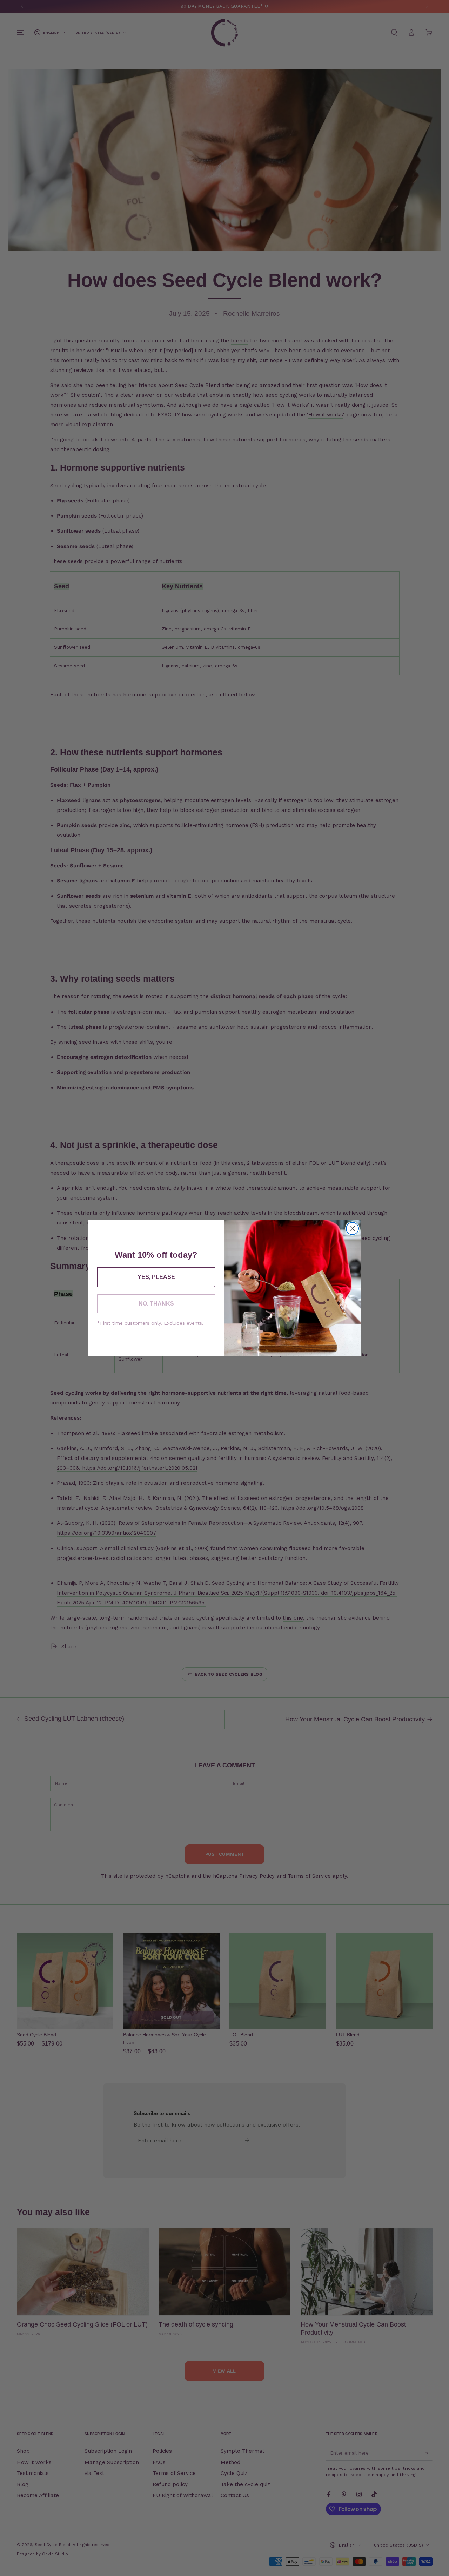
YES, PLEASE (156, 1277)
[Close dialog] (352, 1229)
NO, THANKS (156, 1304)
